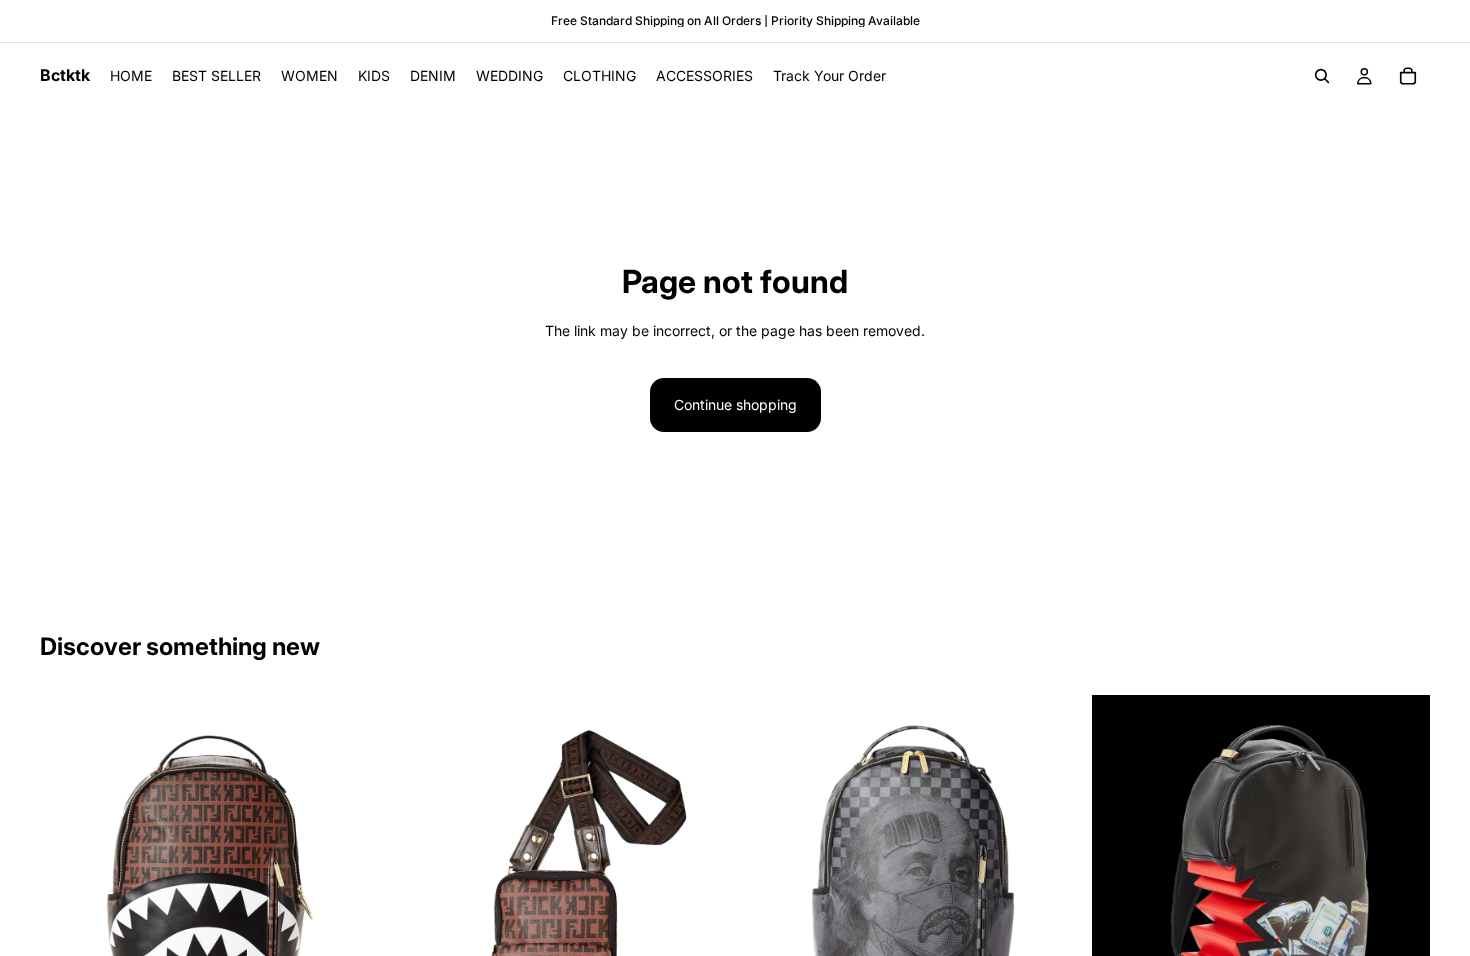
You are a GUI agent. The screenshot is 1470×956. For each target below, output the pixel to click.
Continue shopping (735, 404)
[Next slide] (349, 912)
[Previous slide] (70, 912)
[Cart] (1408, 76)
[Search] (1322, 76)
